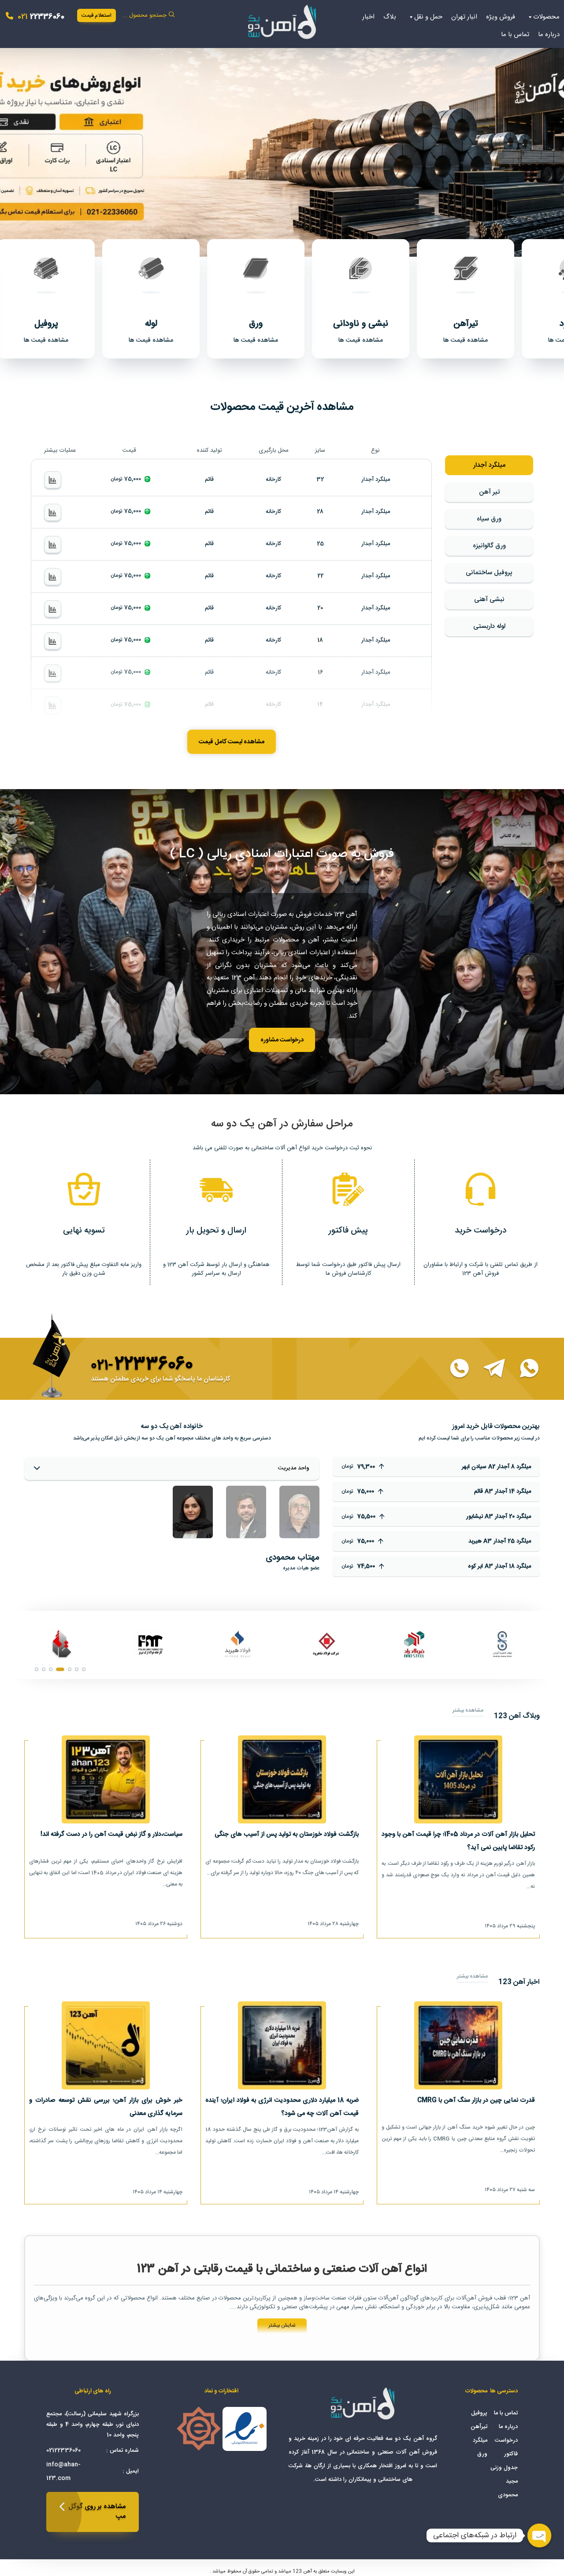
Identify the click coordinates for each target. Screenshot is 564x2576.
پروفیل (479, 2413)
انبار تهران (464, 17)
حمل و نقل (428, 17)
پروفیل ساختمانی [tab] (489, 573)
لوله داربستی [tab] (489, 626)
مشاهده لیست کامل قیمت (232, 742)
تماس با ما (515, 35)
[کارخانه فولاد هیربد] (502, 1645)
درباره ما (549, 35)
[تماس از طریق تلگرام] (489, 1369)
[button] (282, 146)
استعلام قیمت (96, 15)
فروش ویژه (501, 17)
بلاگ (390, 17)
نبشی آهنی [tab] (489, 600)
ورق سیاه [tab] (489, 519)
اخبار (368, 17)
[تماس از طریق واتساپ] (524, 1369)
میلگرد (480, 2440)
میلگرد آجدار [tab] (489, 465)
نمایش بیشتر (282, 2325)
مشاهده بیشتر (468, 1711)
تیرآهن (479, 2427)
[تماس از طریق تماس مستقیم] (454, 1369)
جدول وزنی (504, 2468)
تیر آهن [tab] (489, 492)
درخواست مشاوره (282, 1040)
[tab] (299, 1512)
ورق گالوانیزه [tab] (489, 546)
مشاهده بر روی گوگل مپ (97, 2512)
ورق (482, 2454)
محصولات (546, 17)
